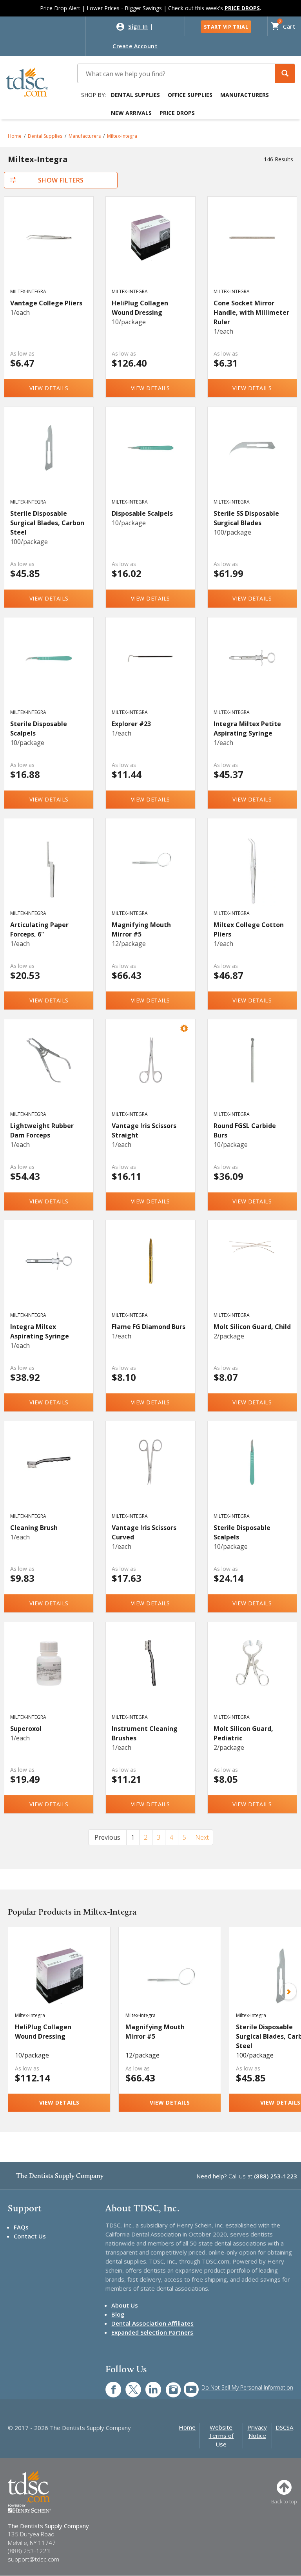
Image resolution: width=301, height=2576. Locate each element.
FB (109, 2385)
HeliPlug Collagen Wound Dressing (140, 308)
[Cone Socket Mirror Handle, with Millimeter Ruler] (252, 250)
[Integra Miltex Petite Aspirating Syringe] (252, 670)
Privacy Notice (257, 2431)
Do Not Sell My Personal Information (247, 2387)
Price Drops (177, 113)
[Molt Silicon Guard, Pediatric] (252, 1675)
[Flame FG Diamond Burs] (150, 1273)
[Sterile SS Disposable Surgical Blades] (252, 460)
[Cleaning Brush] (49, 1474)
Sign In (138, 26)
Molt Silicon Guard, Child (252, 1327)
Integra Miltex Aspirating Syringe (40, 1331)
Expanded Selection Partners (152, 2332)
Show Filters (61, 180)
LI (147, 2385)
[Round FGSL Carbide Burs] (252, 1072)
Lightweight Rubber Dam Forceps (42, 1130)
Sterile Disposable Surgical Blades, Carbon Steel (47, 523)
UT (187, 2385)
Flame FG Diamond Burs (149, 1327)
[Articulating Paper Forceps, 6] (49, 871)
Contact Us (30, 2236)
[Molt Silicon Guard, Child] (252, 1273)
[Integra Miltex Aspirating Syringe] (49, 1273)
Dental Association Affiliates (152, 2323)
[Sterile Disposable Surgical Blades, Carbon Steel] (49, 460)
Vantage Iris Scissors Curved (144, 1532)
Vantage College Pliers (46, 303)
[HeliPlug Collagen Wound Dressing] (150, 250)
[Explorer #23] (150, 670)
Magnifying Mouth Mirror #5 (141, 929)
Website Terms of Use (221, 2436)
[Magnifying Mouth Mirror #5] (150, 871)
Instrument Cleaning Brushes (145, 1733)
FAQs (21, 2227)
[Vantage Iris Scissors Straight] (150, 1072)
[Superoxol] (49, 1675)
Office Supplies (190, 95)
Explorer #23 (131, 724)
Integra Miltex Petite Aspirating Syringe (247, 728)
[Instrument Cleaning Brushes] (150, 1675)
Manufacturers (245, 95)
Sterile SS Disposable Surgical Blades (246, 518)
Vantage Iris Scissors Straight (144, 1130)
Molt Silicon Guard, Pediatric (243, 1733)
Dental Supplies (135, 95)
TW (129, 2385)
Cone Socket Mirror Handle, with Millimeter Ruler (251, 312)
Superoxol (26, 1729)
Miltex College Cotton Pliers (249, 929)
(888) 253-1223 (276, 2176)
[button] (285, 74)
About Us (125, 2305)
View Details (49, 388)
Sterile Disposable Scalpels (39, 728)
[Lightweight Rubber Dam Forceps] (49, 1072)
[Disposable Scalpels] (150, 460)
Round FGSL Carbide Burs (245, 1130)
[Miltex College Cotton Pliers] (252, 871)
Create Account (135, 46)
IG (168, 2385)
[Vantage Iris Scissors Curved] (150, 1474)
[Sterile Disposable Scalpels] (49, 670)
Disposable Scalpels (142, 513)
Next (202, 1837)
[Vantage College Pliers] (49, 250)
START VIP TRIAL (226, 27)
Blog (118, 2314)
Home (15, 136)
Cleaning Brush (34, 1528)
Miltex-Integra (122, 136)
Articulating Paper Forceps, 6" (39, 929)
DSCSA (284, 2427)
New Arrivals (131, 113)
